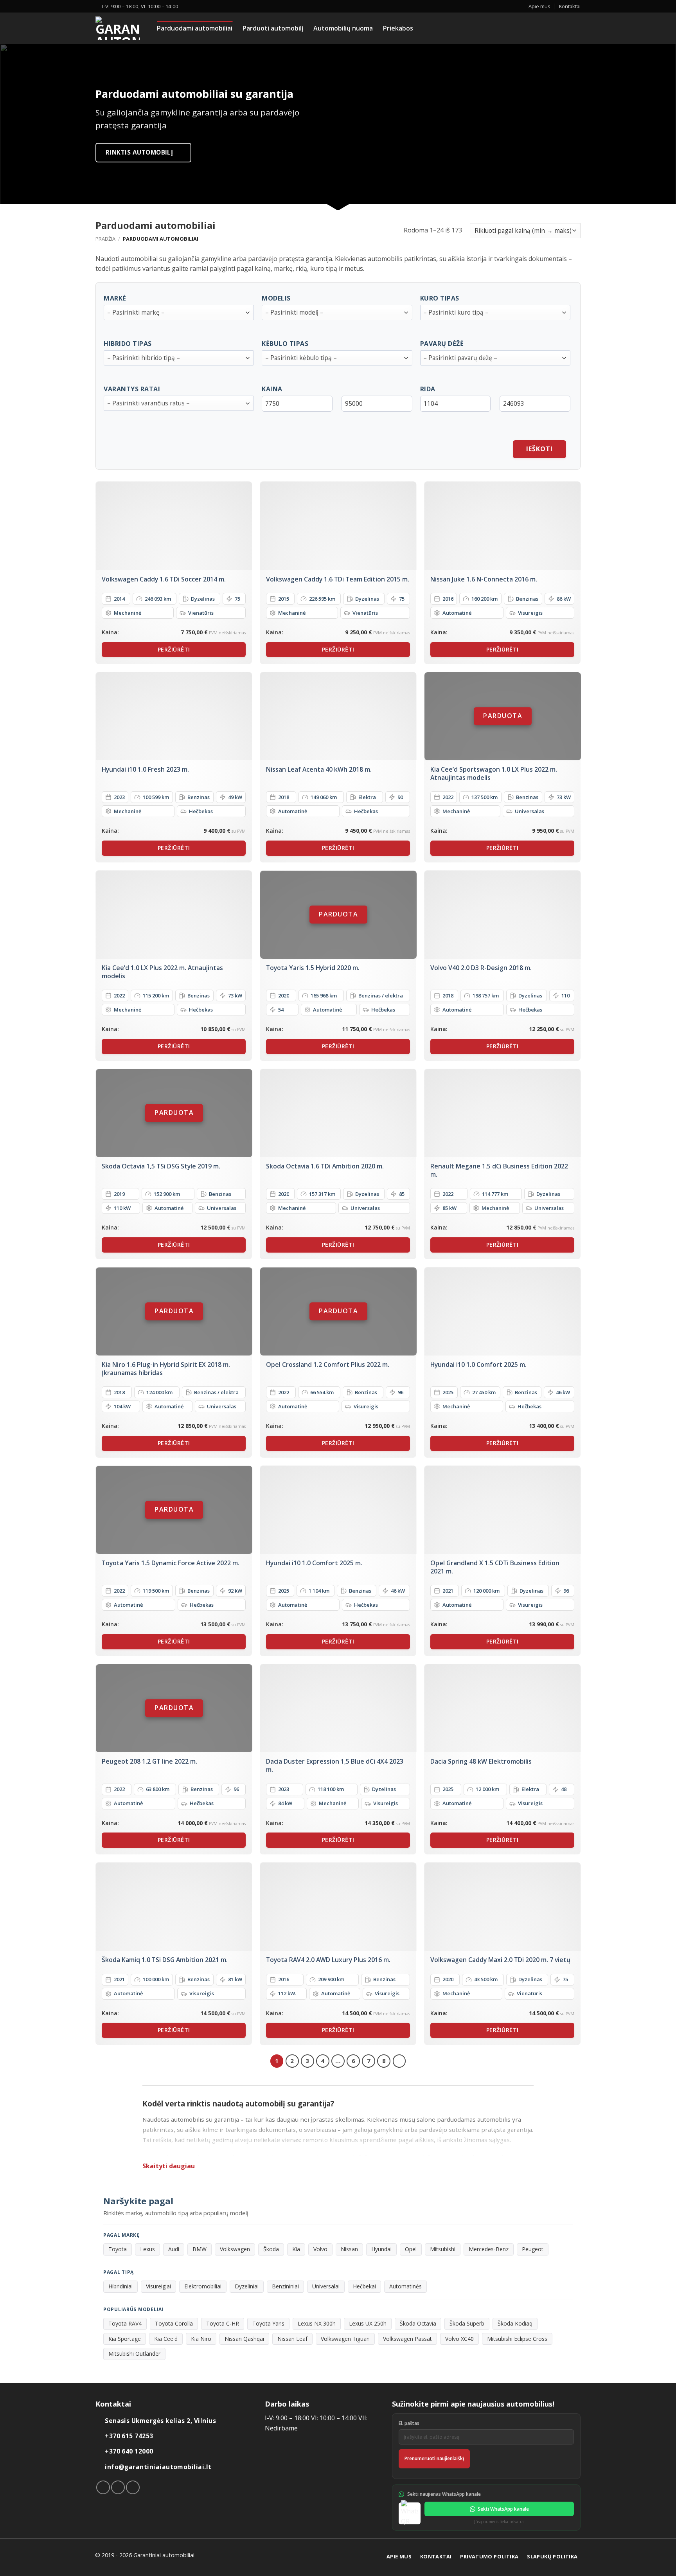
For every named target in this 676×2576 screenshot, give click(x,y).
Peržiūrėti (174, 649)
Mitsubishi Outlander (134, 2354)
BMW (200, 2249)
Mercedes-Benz (489, 2249)
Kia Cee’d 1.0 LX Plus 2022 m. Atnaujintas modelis (162, 972)
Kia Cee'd (166, 2339)
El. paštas (409, 2423)
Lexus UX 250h (368, 2323)
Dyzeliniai (247, 2286)
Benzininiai (285, 2286)
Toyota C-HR (223, 2323)
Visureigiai (158, 2286)
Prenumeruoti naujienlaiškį (434, 2458)
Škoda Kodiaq (515, 2323)
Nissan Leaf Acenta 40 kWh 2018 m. (319, 770)
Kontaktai (570, 6)
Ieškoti (539, 449)
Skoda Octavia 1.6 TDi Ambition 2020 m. (325, 1166)
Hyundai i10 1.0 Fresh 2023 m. (145, 770)
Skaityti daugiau (169, 2166)
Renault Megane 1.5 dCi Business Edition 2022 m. (499, 1170)
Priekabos (398, 28)
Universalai (326, 2286)
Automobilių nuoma (343, 28)
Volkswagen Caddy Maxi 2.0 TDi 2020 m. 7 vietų (500, 1960)
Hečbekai (364, 2286)
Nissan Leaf (292, 2339)
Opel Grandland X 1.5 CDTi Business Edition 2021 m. (495, 1567)
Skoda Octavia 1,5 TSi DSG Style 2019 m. (161, 1166)
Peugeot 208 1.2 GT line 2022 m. (149, 1761)
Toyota (118, 2249)
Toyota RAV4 (125, 2323)
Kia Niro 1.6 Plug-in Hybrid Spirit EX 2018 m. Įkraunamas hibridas (166, 1369)
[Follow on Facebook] (103, 2487)
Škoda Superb (467, 2323)
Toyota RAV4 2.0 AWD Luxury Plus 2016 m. (328, 1960)
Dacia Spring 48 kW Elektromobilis (481, 1761)
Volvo (320, 2249)
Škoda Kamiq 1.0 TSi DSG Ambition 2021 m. (165, 1960)
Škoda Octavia (418, 2323)
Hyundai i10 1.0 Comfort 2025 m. (478, 1365)
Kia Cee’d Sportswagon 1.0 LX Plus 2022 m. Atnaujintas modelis (494, 773)
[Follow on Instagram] (118, 2487)
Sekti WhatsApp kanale (503, 2509)
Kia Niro (201, 2339)
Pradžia (105, 239)
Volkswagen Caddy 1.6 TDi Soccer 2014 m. (164, 579)
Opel (411, 2249)
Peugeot (533, 2249)
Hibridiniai (120, 2286)
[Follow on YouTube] (133, 2487)
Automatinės (405, 2286)
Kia (296, 2249)
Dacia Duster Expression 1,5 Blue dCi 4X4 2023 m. (335, 1765)
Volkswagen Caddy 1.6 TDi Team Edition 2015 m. (338, 579)
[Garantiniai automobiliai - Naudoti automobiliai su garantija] (120, 28)
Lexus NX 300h (317, 2323)
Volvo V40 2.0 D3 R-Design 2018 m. (481, 968)
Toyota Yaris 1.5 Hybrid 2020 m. (313, 968)
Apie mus (539, 6)
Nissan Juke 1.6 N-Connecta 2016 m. (484, 579)
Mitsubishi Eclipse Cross (517, 2339)
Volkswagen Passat (407, 2339)
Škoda (271, 2249)
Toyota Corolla (174, 2323)
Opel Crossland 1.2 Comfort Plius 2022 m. (328, 1365)
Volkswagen (235, 2249)
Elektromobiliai (203, 2286)
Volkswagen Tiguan (345, 2339)
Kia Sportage (125, 2339)
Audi (174, 2249)
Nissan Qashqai (244, 2339)
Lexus (147, 2249)
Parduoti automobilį (273, 28)
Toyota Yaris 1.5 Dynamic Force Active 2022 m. (171, 1563)
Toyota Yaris (268, 2323)
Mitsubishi (443, 2249)
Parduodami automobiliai (195, 28)
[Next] (399, 2061)
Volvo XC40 (459, 2339)
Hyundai (381, 2249)
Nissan (349, 2249)
